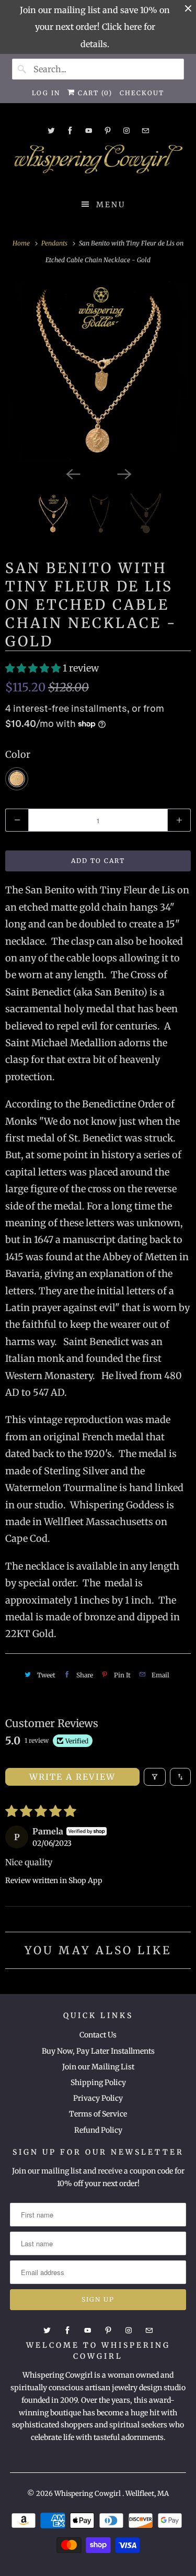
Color (18, 754)
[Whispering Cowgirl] (98, 162)
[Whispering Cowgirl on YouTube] (89, 131)
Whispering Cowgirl (88, 2494)
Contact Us (98, 2035)
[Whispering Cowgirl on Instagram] (126, 131)
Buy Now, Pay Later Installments (98, 2051)
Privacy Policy (98, 2098)
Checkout (142, 93)
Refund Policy (98, 2130)
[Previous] (73, 474)
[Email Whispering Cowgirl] (145, 131)
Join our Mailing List (98, 2067)
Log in (46, 93)
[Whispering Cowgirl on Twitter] (51, 131)
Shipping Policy (98, 2082)
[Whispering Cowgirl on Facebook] (70, 131)
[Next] (124, 474)
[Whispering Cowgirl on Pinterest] (108, 131)
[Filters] (155, 1777)
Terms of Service (98, 2114)
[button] (34, 668)
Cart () (94, 93)
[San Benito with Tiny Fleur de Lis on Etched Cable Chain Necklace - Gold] (98, 372)
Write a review (72, 1777)
